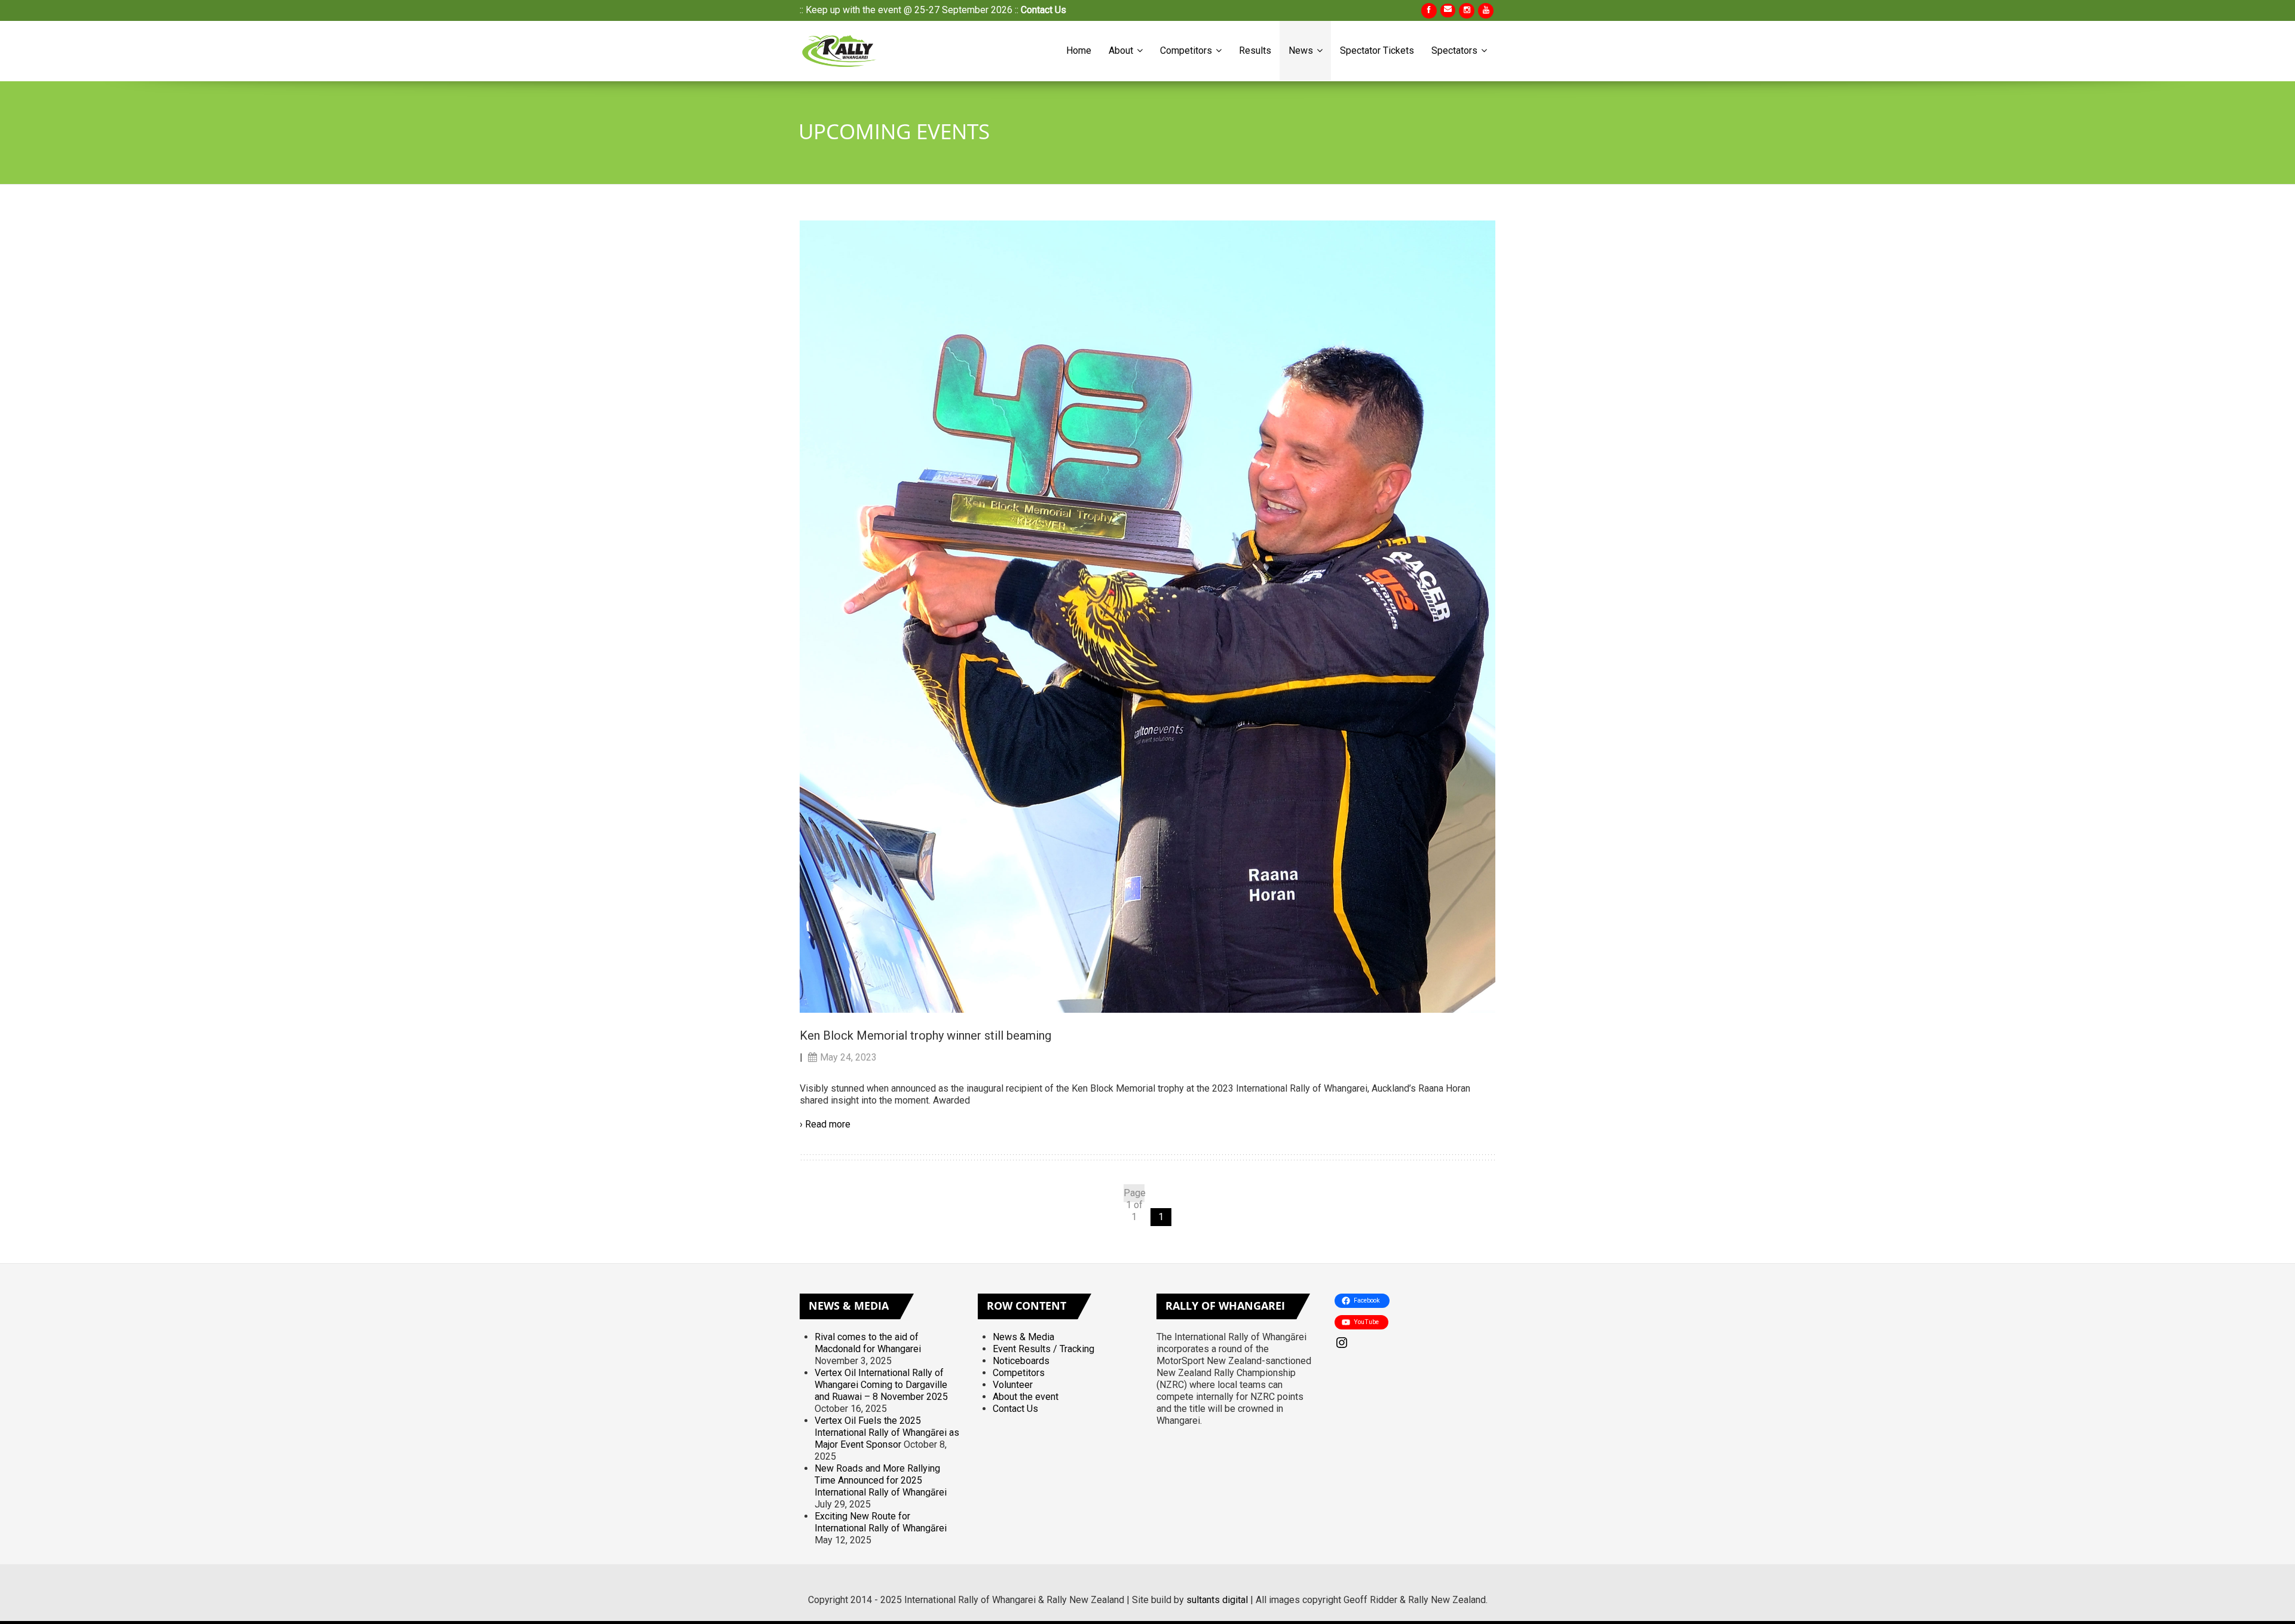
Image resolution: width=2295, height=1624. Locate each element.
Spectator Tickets (1377, 50)
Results (1255, 50)
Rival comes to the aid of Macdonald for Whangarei (868, 1343)
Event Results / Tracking (1044, 1349)
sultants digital (1217, 1600)
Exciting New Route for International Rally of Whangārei (881, 1522)
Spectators (1456, 50)
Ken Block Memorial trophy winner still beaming (925, 1035)
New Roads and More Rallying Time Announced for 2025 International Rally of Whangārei (881, 1480)
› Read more (825, 1124)
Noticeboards (1021, 1361)
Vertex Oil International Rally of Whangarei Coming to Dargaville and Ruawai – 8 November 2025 (881, 1385)
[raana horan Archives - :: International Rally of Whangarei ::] (841, 51)
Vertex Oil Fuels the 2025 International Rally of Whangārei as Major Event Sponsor (887, 1433)
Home (1079, 50)
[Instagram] (1415, 1343)
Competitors (1187, 50)
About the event (1026, 1397)
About (1122, 50)
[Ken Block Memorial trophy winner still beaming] (1147, 616)
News (1302, 50)
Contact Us (1044, 10)
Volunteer (1013, 1385)
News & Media (1023, 1337)
